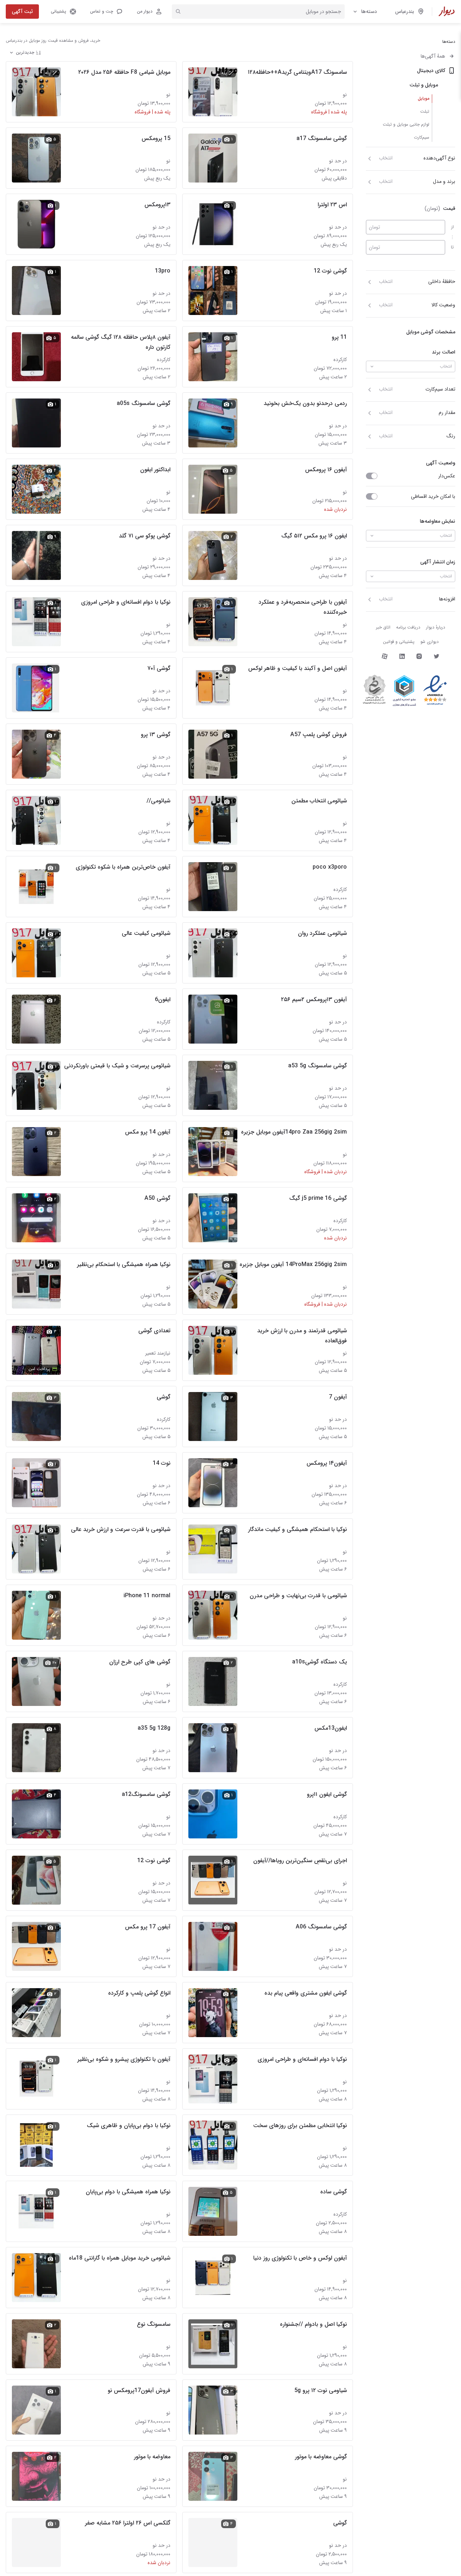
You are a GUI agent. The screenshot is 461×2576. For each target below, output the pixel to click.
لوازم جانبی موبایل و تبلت (406, 124)
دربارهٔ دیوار (436, 627)
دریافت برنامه (408, 627)
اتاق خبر (383, 627)
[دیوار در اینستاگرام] (419, 656)
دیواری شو (429, 642)
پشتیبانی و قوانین (399, 642)
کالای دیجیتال (431, 71)
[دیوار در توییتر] (437, 656)
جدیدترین (25, 52)
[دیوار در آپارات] (385, 656)
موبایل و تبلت (424, 85)
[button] (106, 12)
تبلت (425, 111)
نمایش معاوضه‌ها (438, 521)
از (453, 227)
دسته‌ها (369, 12)
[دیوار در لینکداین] (402, 656)
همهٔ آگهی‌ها (433, 56)
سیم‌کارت (422, 137)
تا (452, 247)
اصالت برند (444, 352)
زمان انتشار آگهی (438, 562)
